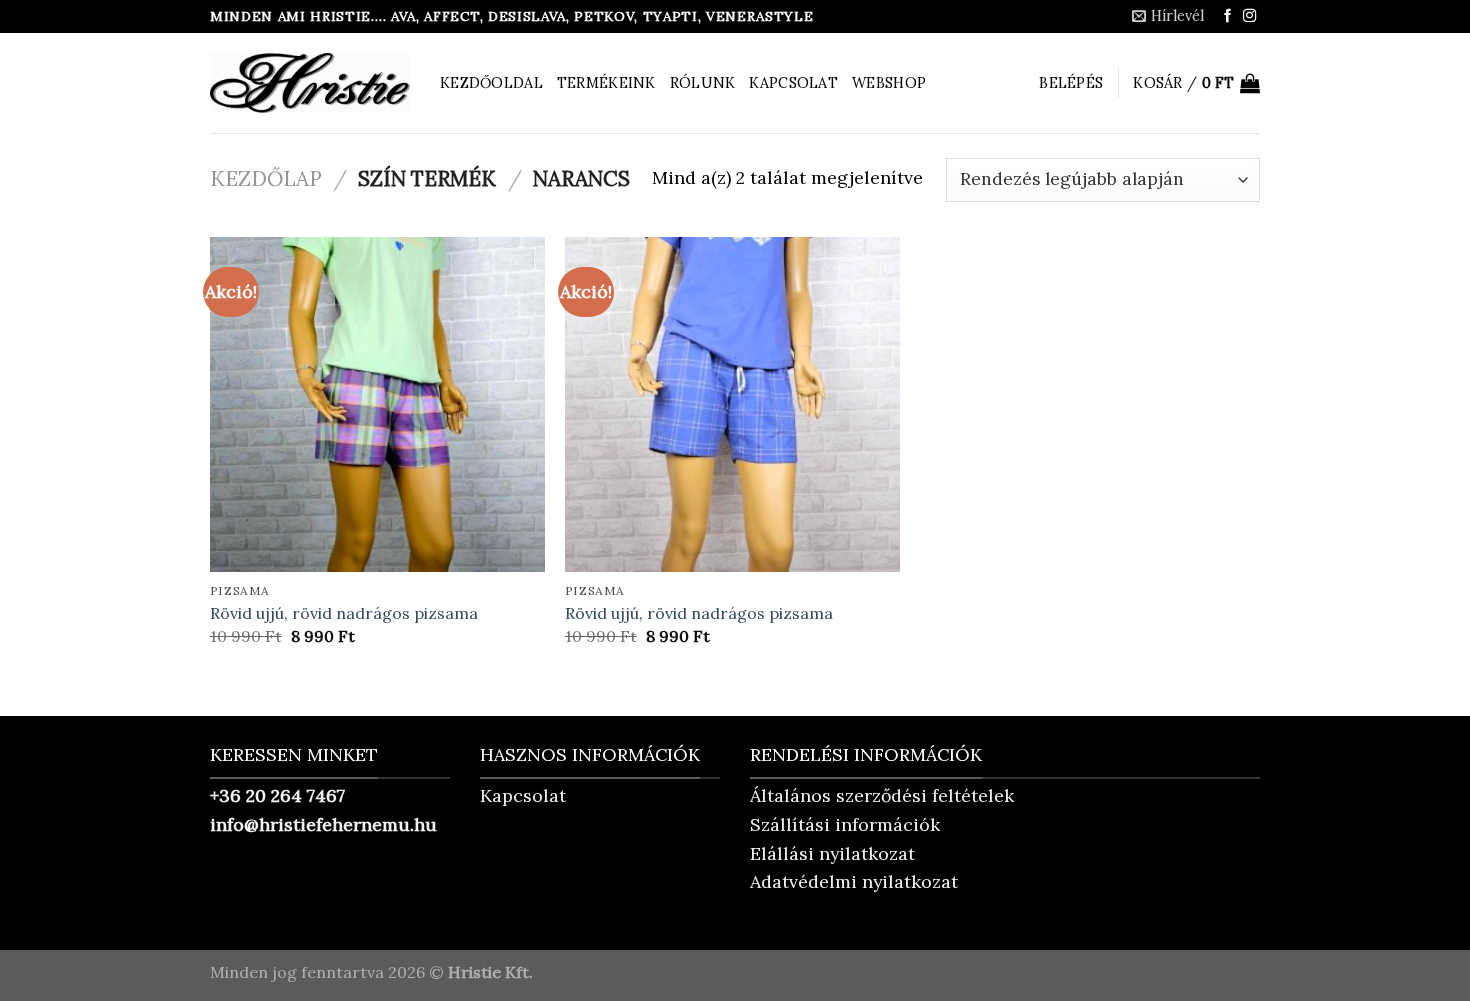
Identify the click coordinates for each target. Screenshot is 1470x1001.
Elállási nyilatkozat (832, 853)
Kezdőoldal (491, 83)
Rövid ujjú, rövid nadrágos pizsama (344, 613)
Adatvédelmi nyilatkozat (854, 881)
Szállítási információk (845, 824)
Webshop (889, 83)
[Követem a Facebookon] (1227, 16)
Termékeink (606, 83)
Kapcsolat (793, 83)
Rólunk (703, 83)
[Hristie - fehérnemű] (310, 83)
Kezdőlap (266, 178)
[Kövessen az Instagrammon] (1249, 16)
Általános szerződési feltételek (882, 795)
